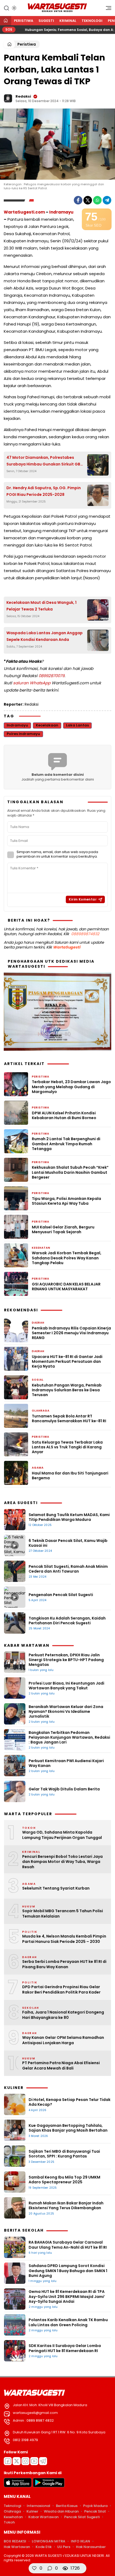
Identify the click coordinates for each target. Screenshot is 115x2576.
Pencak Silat (95, 2511)
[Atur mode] (14, 8)
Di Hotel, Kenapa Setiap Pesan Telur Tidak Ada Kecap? (70, 2102)
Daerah (38, 1323)
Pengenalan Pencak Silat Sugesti (61, 1595)
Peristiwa (24, 21)
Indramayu (61, 212)
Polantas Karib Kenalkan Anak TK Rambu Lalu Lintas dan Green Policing (68, 2322)
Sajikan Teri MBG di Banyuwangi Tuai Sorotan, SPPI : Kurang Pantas (64, 2154)
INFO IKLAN (80, 2541)
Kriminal (68, 21)
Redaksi (23, 96)
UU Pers (64, 2547)
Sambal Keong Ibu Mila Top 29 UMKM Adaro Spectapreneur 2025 (64, 2180)
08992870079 (51, 676)
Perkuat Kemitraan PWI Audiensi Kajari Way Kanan (66, 1763)
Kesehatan (41, 1248)
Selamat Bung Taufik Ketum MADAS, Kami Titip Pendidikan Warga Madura (69, 1517)
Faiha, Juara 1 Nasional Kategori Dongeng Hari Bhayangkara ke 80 (63, 2015)
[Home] (6, 21)
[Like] (34, 2568)
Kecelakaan (47, 725)
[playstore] (49, 2486)
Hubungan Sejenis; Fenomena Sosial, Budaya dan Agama (55, 30)
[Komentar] (50, 2568)
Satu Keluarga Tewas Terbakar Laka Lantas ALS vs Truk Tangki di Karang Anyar (67, 1447)
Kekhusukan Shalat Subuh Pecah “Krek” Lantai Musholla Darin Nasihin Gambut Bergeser (70, 1172)
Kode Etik (44, 2547)
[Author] (8, 98)
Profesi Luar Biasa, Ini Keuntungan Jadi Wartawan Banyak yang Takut (66, 1686)
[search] (6, 8)
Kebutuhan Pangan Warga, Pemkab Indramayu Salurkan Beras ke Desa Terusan (67, 1390)
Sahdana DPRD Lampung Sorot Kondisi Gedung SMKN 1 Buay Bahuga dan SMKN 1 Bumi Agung (68, 2270)
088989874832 (85, 934)
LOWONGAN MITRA (49, 2541)
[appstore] (18, 2486)
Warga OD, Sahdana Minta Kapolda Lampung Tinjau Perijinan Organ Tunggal (62, 1835)
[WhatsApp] (97, 200)
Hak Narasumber (91, 2547)
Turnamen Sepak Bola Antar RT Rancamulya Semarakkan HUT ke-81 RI (69, 1418)
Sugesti (46, 21)
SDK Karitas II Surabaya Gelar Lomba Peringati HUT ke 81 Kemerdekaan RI (65, 2348)
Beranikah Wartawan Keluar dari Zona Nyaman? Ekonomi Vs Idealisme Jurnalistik (66, 1711)
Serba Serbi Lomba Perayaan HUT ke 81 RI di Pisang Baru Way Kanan (64, 1964)
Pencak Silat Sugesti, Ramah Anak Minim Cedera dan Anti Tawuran (68, 1569)
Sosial (38, 1380)
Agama (38, 1468)
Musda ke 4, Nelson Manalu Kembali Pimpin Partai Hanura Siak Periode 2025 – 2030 (64, 1939)
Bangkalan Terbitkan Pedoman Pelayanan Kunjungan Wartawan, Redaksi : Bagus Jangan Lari (69, 1737)
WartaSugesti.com (24, 212)
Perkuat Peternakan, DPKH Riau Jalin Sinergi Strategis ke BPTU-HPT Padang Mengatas (66, 1660)
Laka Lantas (77, 725)
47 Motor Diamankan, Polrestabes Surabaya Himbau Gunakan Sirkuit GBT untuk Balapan (45, 461)
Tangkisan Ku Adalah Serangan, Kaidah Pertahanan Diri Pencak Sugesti (67, 1621)
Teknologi (92, 21)
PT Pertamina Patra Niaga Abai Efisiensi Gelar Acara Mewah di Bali (61, 2066)
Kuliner (32, 2511)
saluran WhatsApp (32, 683)
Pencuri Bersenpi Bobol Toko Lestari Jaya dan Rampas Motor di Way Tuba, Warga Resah (62, 1862)
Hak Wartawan (17, 2547)
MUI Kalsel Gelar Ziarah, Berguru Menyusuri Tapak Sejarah (63, 1229)
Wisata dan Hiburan (61, 2511)
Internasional (39, 2506)
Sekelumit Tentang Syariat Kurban (56, 1888)
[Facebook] (78, 200)
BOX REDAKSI (15, 2541)
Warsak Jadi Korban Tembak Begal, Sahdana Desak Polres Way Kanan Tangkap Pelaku (67, 1258)
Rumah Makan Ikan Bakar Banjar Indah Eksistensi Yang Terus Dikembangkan (66, 2205)
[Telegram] (107, 200)
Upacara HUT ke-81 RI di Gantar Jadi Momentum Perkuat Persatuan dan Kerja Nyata (67, 1362)
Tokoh (9, 2522)
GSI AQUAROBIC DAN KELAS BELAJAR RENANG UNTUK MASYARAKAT (66, 1287)
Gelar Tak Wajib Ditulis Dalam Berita (64, 1789)
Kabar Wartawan (43, 2517)
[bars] (107, 9)
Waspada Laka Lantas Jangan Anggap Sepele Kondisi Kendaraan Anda (45, 636)
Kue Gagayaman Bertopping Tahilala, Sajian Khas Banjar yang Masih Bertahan (68, 2128)
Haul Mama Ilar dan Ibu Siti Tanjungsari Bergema (70, 1476)
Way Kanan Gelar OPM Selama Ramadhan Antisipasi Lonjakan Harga (63, 2040)
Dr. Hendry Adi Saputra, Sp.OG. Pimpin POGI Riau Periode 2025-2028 (44, 491)
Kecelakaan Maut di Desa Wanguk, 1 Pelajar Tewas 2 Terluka (41, 606)
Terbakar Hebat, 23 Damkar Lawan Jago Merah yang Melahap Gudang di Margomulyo (71, 1087)
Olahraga (41, 1411)
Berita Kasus (67, 2506)
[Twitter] (88, 200)
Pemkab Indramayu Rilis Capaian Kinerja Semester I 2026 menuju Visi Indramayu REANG (71, 1333)
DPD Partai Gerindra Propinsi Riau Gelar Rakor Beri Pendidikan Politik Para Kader (61, 1990)
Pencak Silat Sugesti (82, 2517)
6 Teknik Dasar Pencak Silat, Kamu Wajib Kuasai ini (68, 1543)
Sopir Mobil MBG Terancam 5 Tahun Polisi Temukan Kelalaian (63, 1914)
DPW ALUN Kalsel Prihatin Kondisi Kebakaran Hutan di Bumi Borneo (64, 1115)
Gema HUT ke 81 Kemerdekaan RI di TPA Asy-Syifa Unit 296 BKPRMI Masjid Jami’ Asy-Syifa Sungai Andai (67, 2296)
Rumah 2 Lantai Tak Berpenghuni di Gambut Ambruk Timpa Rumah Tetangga (66, 1144)
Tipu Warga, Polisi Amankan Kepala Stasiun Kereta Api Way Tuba (66, 1201)
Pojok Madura (95, 2506)
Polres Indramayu (23, 734)
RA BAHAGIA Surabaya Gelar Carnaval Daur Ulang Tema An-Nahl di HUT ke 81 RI (68, 2245)
